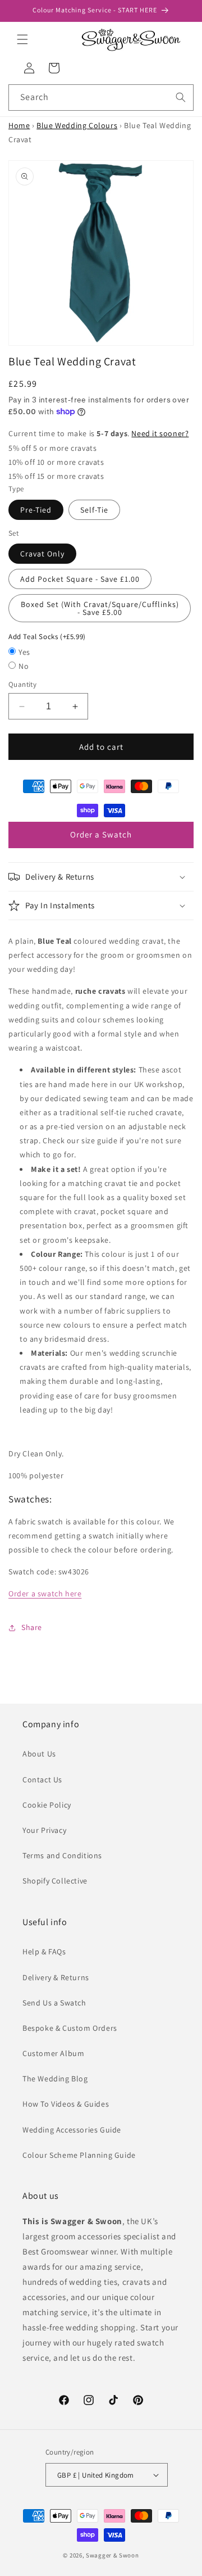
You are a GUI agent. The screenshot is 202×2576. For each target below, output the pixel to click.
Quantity (22, 684)
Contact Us (42, 1780)
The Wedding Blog (55, 2079)
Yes (24, 652)
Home (19, 125)
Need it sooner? (160, 433)
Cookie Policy (47, 1805)
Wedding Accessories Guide (72, 2130)
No (24, 666)
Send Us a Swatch (54, 2003)
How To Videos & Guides (66, 2104)
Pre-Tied (36, 510)
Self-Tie (94, 510)
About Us (39, 1754)
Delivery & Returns (56, 1977)
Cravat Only (42, 554)
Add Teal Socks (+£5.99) (47, 637)
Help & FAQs (44, 1952)
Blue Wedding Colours (77, 125)
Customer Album (53, 2053)
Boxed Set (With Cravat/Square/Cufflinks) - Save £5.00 (100, 608)
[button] (22, 39)
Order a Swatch (101, 834)
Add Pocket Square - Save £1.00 (80, 579)
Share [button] (32, 1627)
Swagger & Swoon (113, 2555)
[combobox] (101, 98)
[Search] (181, 97)
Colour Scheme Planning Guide (79, 2155)
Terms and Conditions (62, 1855)
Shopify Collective (55, 1881)
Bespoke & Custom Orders (70, 2028)
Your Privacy (44, 1830)
